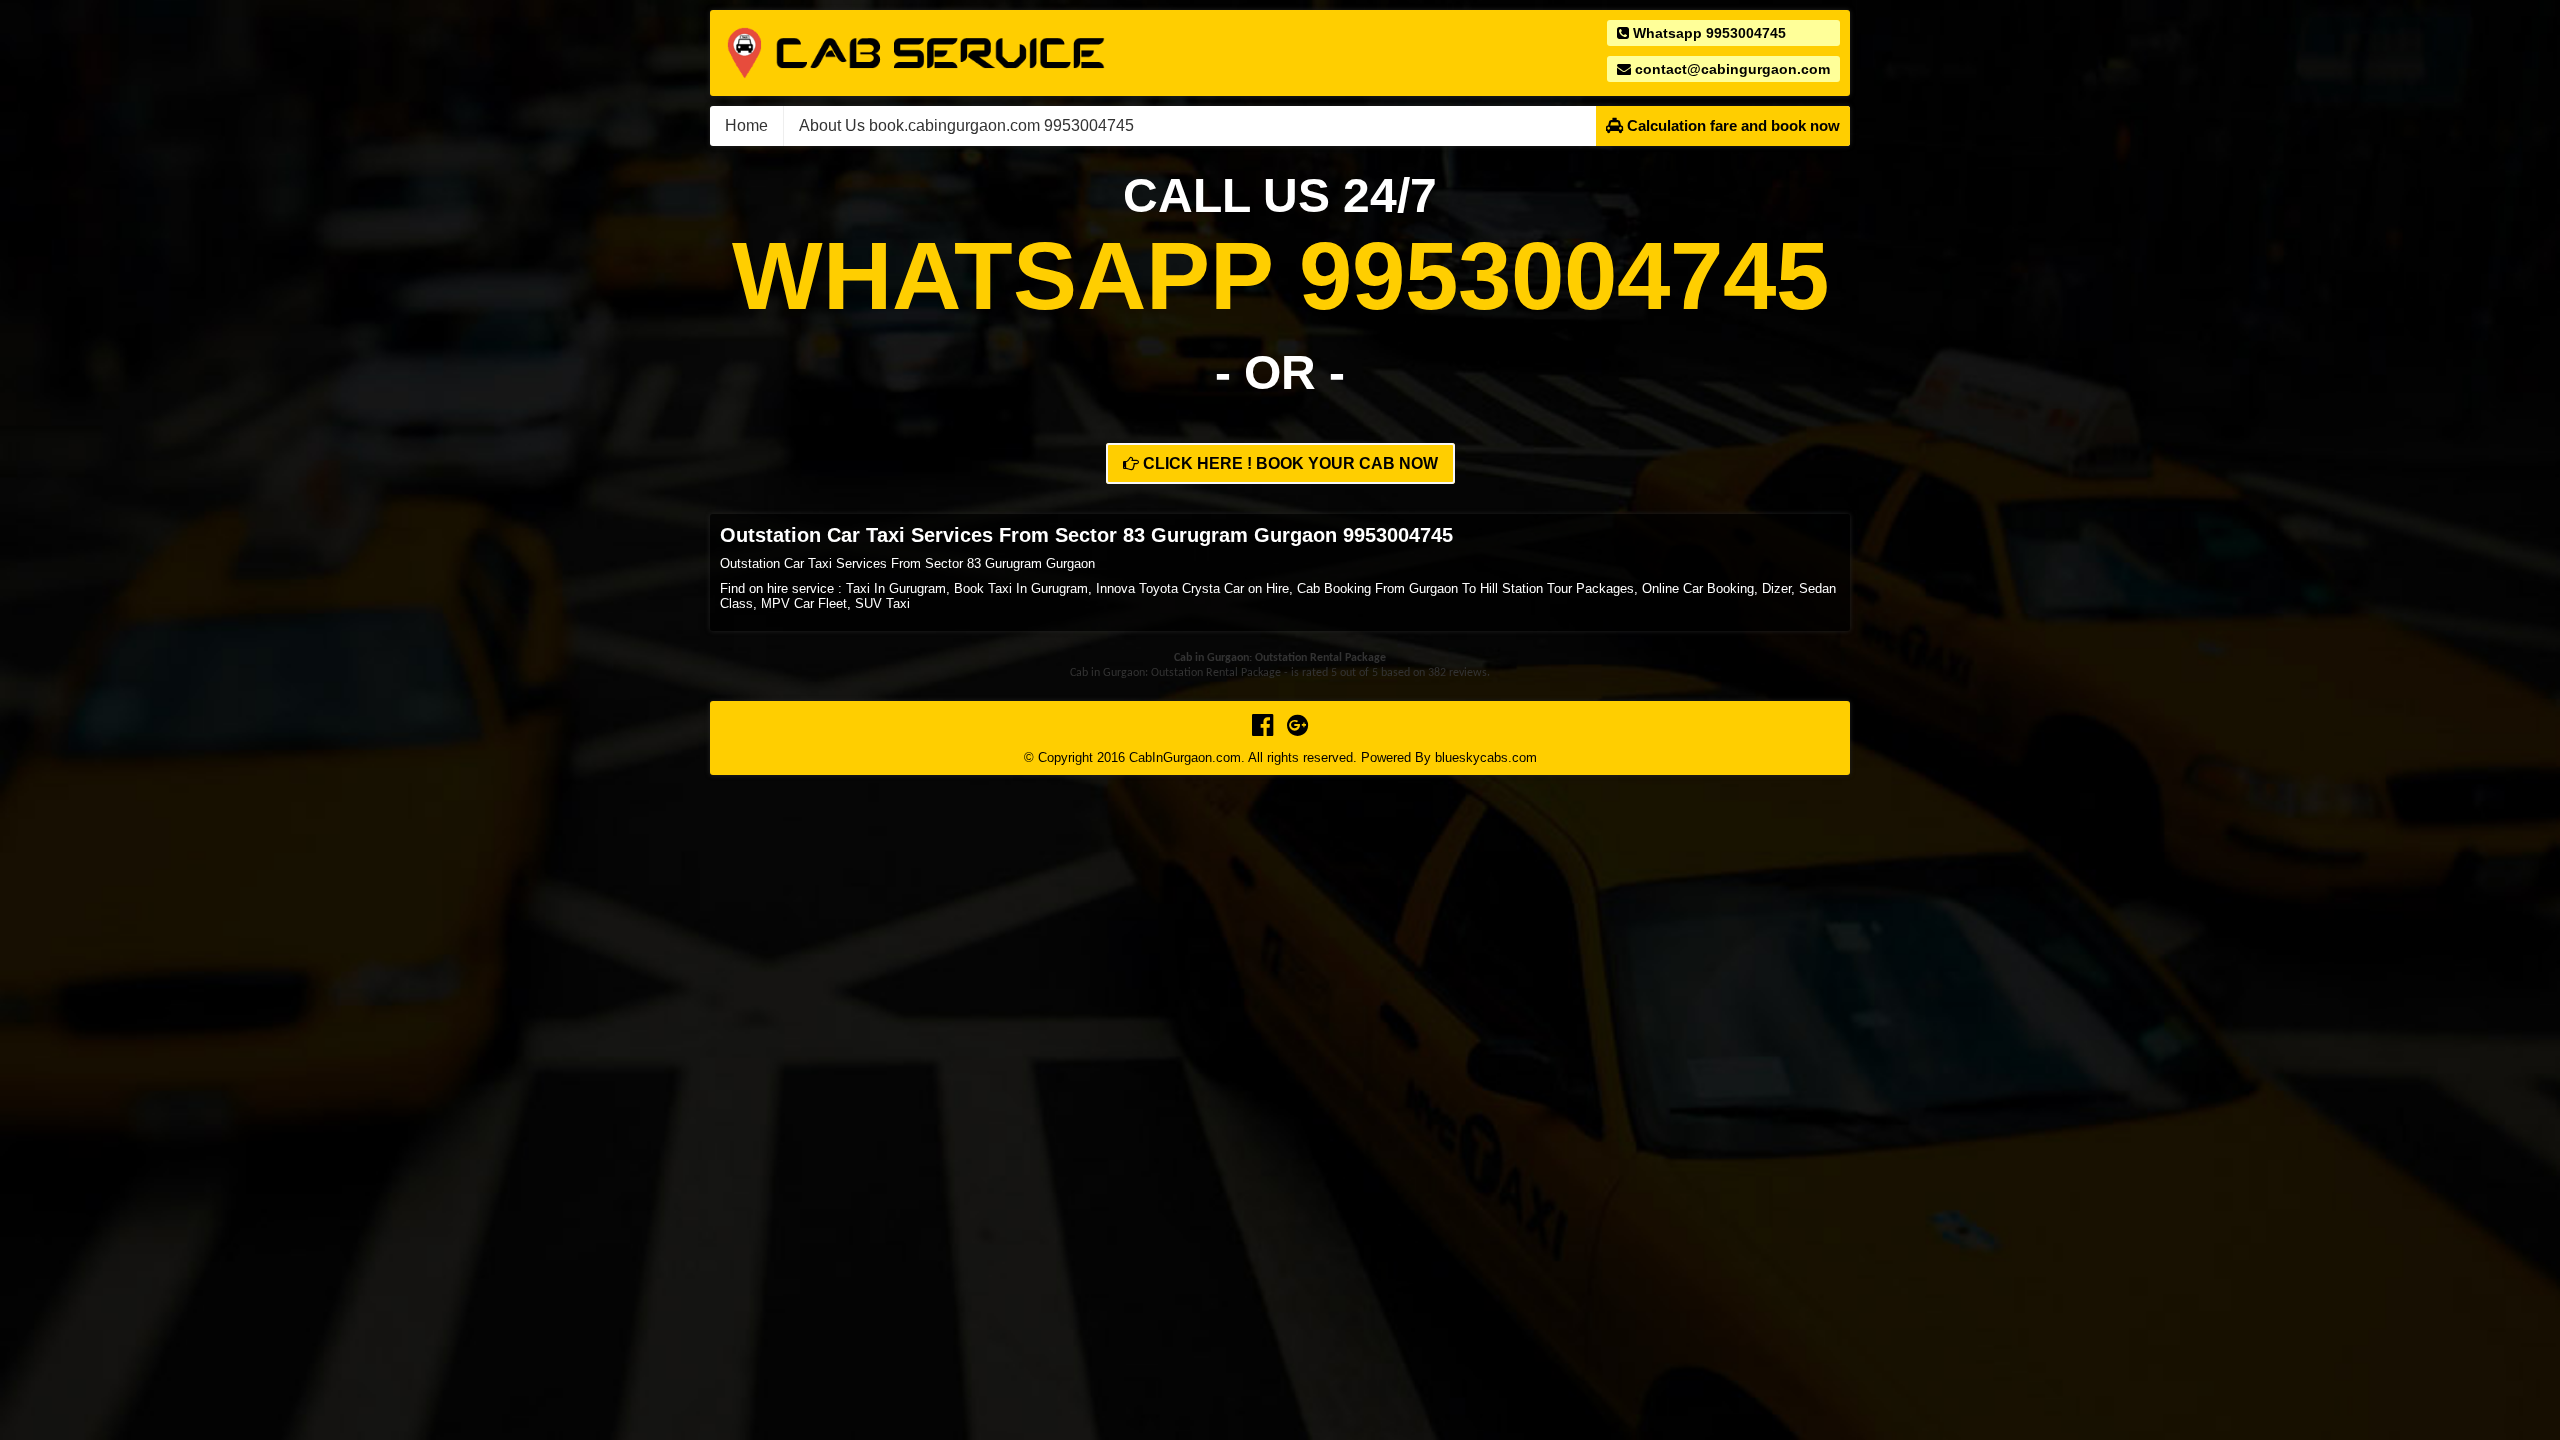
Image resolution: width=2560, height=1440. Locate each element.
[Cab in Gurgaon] (916, 51)
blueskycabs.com (1486, 757)
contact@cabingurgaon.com (1730, 69)
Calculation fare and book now (1731, 125)
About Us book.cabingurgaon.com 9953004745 (966, 125)
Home (746, 125)
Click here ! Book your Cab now (1288, 463)
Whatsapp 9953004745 (1707, 33)
